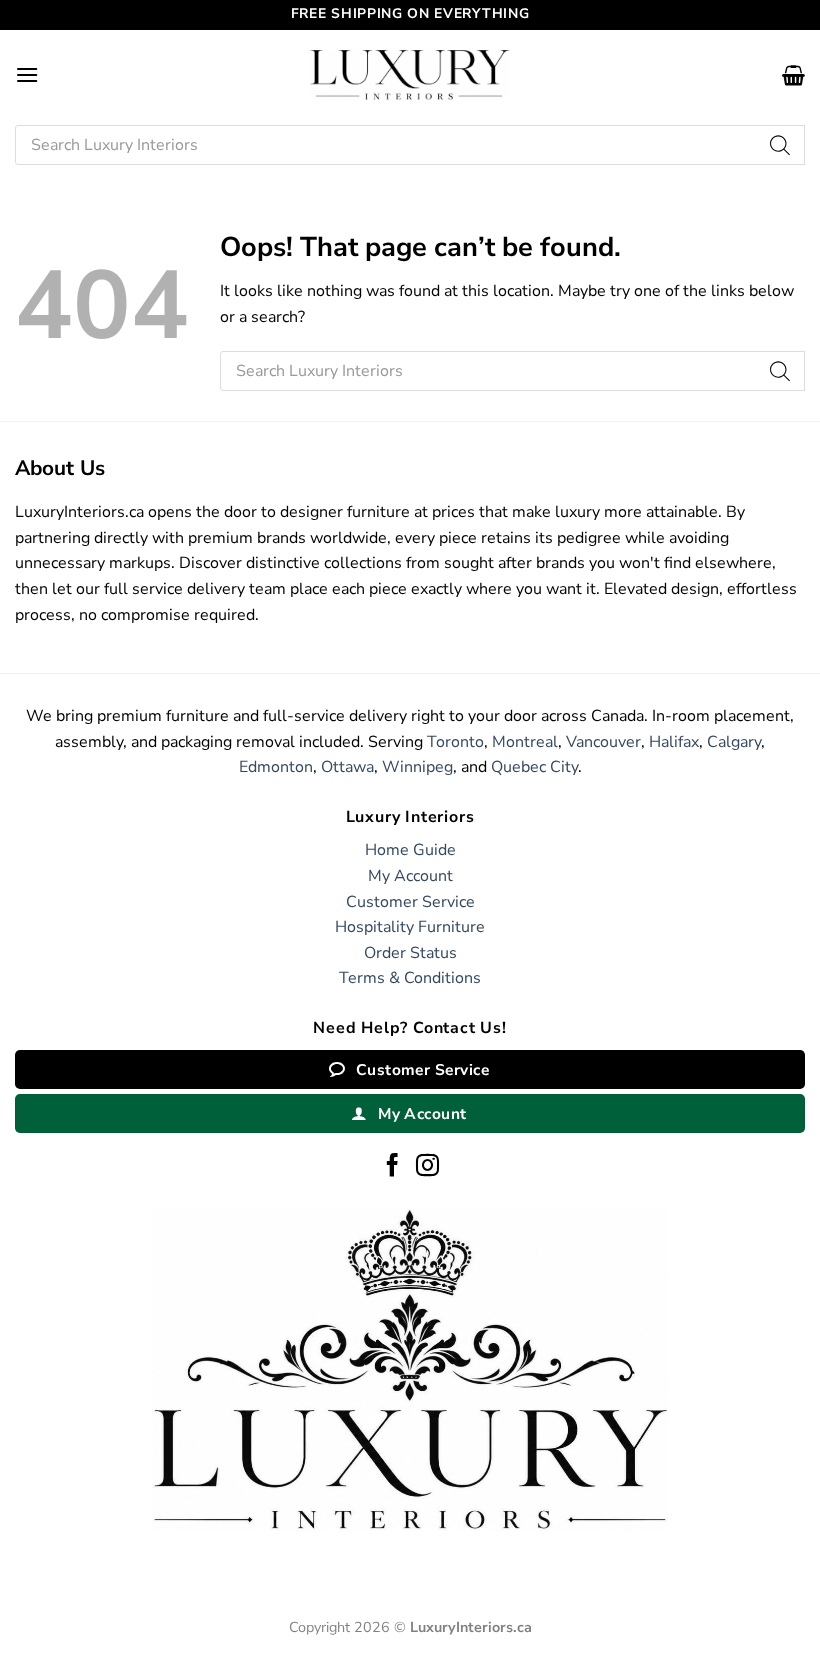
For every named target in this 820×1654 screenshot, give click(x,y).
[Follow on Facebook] (392, 1167)
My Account (410, 876)
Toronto (455, 742)
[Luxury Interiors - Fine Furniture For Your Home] (410, 74)
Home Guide (410, 850)
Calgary (734, 742)
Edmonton (276, 767)
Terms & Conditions (410, 978)
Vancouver (603, 742)
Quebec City (534, 767)
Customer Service (410, 902)
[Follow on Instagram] (427, 1167)
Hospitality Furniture (410, 927)
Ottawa (347, 767)
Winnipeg (417, 767)
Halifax (674, 742)
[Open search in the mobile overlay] (410, 145)
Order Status (410, 953)
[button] (27, 74)
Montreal (525, 742)
